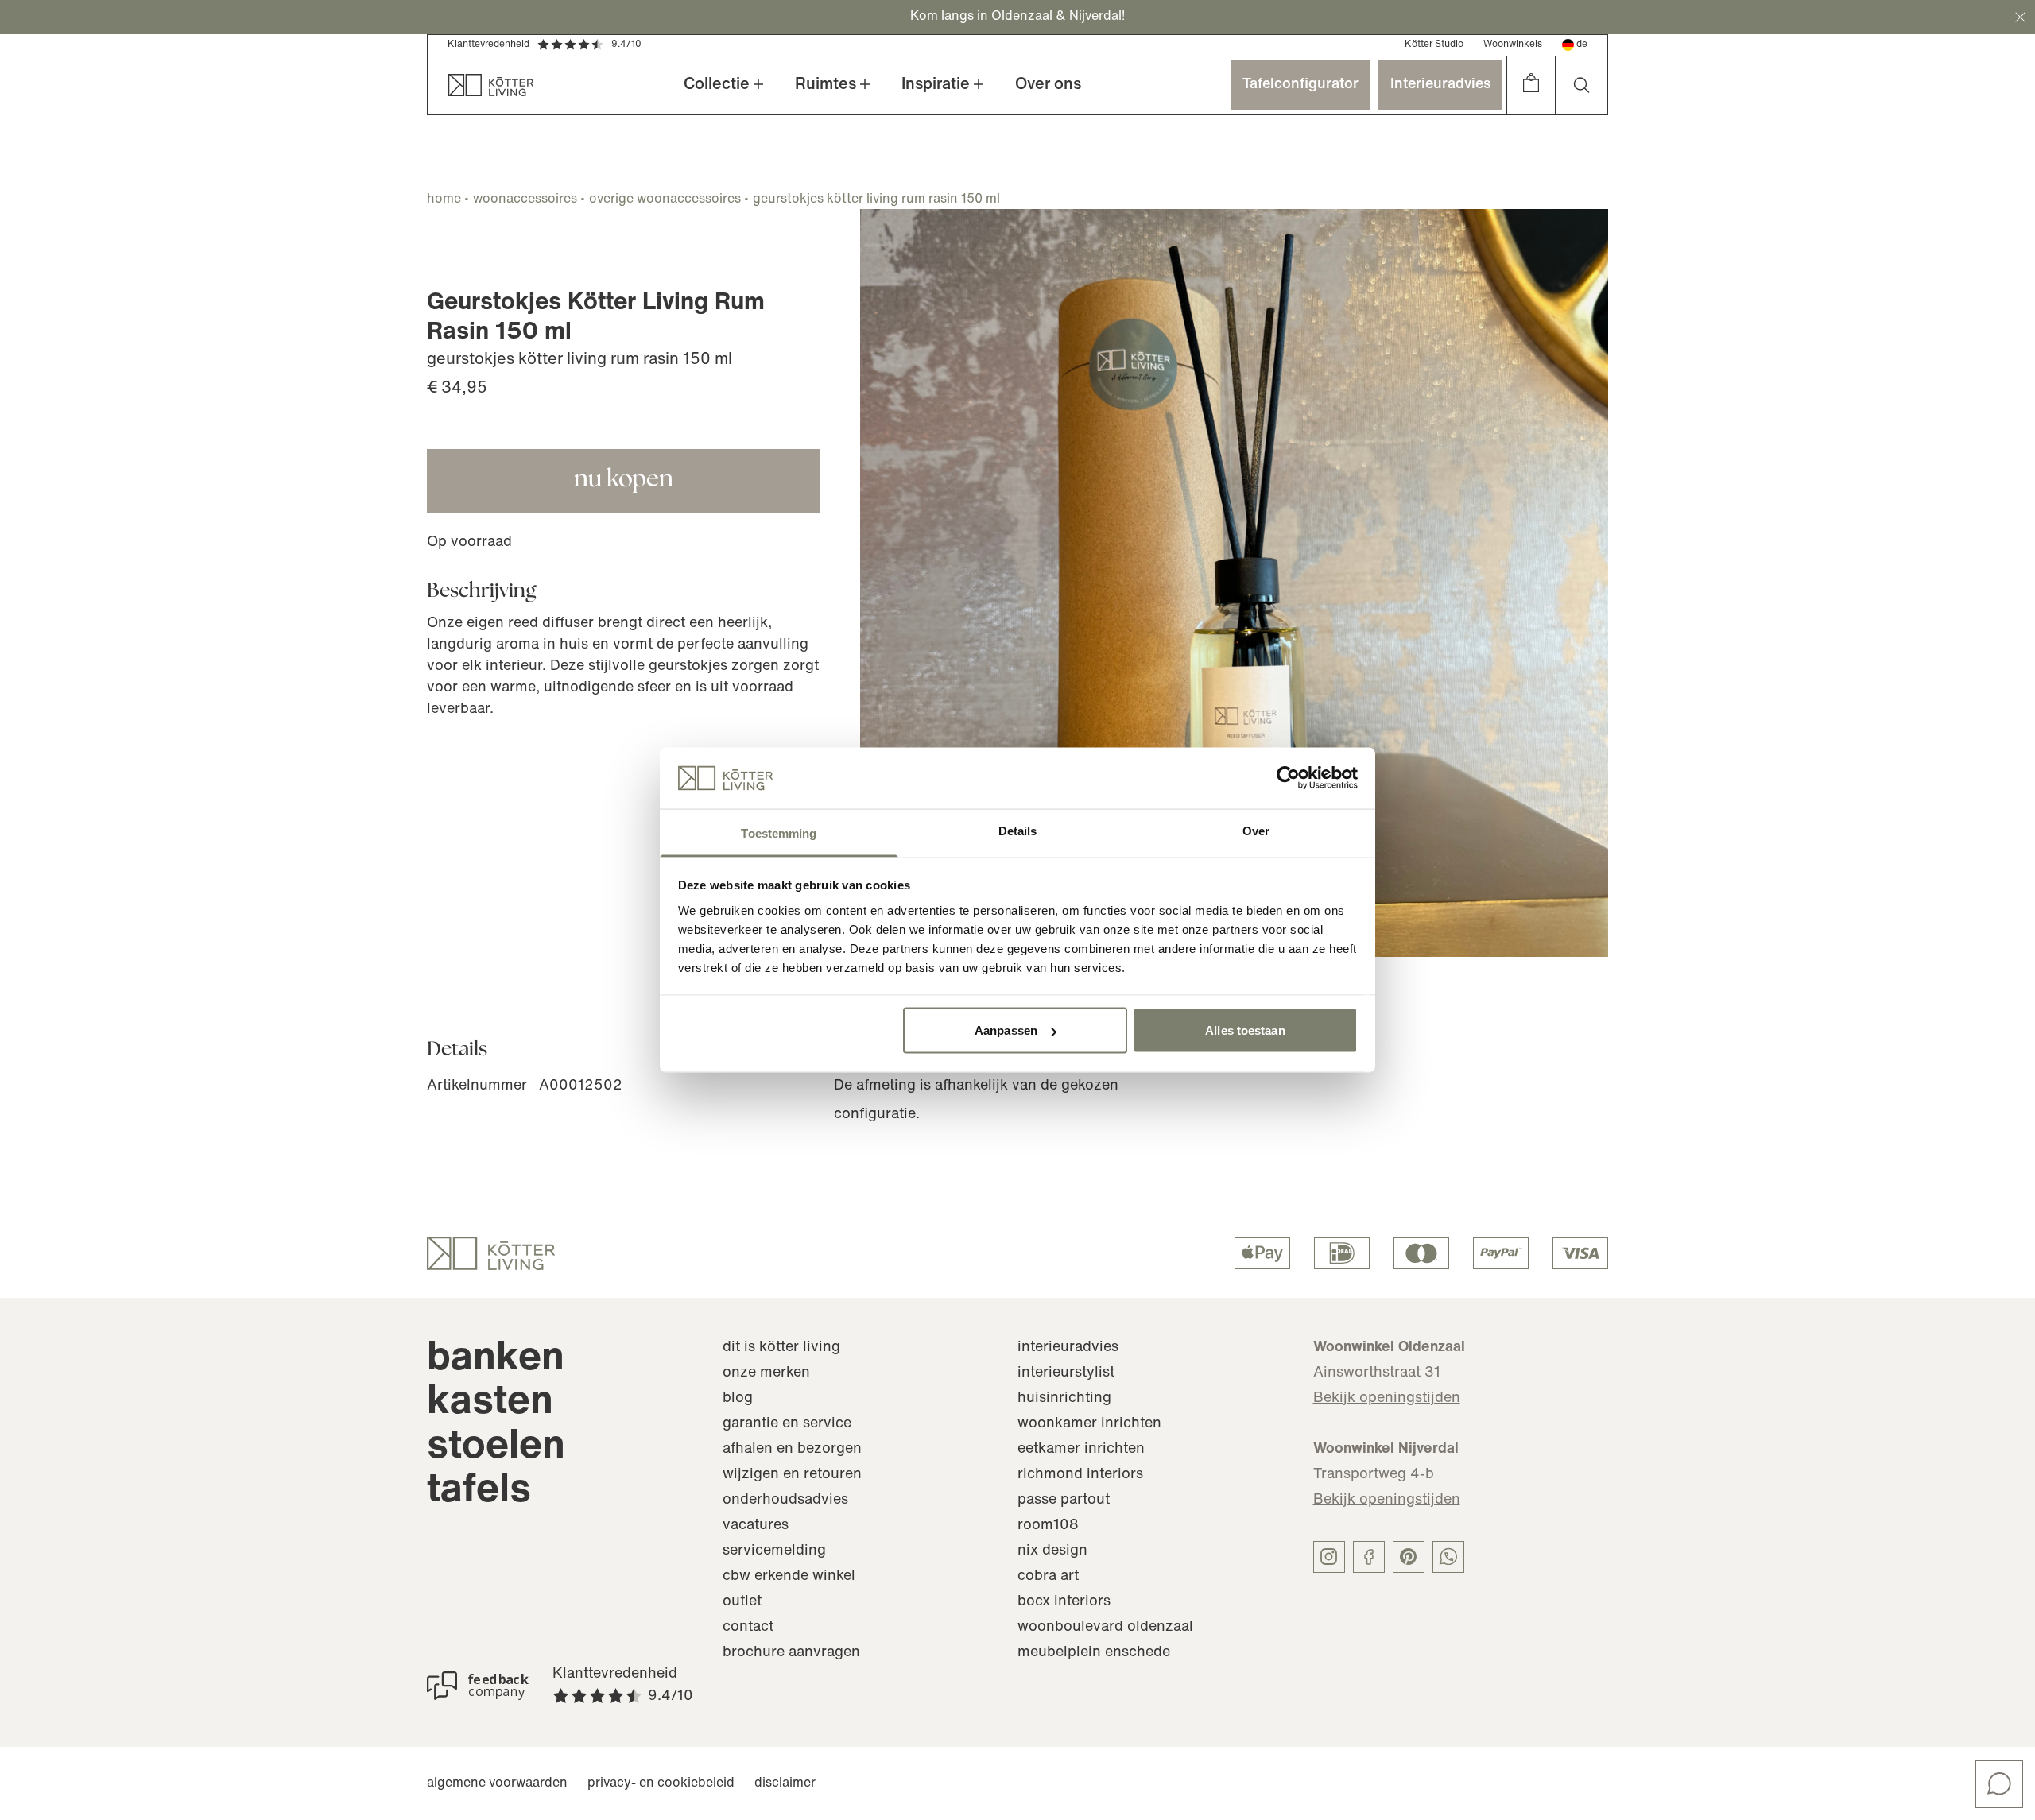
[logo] (491, 1253)
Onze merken (766, 1373)
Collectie (717, 85)
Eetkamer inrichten (1081, 1450)
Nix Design (1052, 1551)
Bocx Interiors (1064, 1602)
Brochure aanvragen (791, 1653)
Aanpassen (1006, 1030)
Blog (738, 1399)
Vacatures (756, 1526)
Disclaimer (785, 1783)
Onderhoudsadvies (785, 1501)
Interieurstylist (1066, 1373)
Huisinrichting (1064, 1399)
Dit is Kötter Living (781, 1348)
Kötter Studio (1434, 45)
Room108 (1048, 1526)
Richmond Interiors (1080, 1475)
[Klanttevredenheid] (478, 1686)
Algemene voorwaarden (497, 1783)
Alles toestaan (1245, 1030)
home (444, 199)
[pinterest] (1409, 1557)
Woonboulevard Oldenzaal (1105, 1628)
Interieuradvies (1440, 85)
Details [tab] (1018, 830)
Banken (496, 1359)
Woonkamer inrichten (1089, 1424)
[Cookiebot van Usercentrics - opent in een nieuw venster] (1288, 778)
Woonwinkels (1513, 45)
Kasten (490, 1403)
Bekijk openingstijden (1387, 1399)
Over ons (1048, 85)
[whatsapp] (1448, 1557)
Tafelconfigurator (1300, 85)
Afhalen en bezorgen (792, 1450)
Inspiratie (936, 85)
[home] (481, 85)
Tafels (479, 1491)
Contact (748, 1628)
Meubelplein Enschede (1094, 1653)
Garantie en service (787, 1424)
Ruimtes (826, 85)
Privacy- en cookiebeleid (661, 1783)
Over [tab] (1256, 830)
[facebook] (1369, 1557)
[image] (1234, 583)
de (1582, 45)
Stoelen (496, 1448)
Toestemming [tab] (779, 833)
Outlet (742, 1602)
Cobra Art (1048, 1577)
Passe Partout (1064, 1501)
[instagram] (1329, 1557)
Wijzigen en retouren (792, 1475)
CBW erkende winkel (789, 1577)
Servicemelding (774, 1551)
